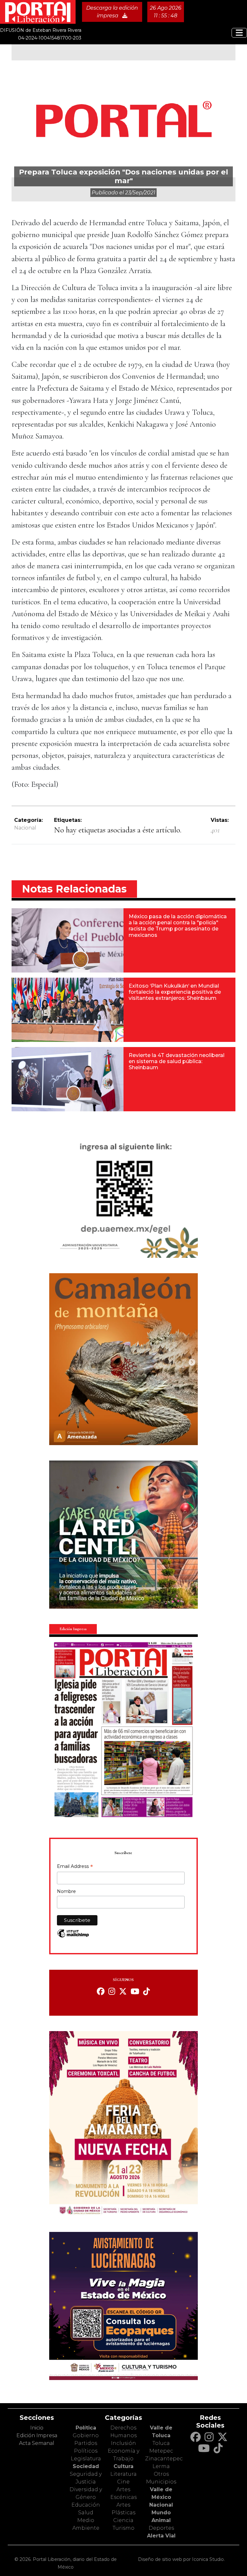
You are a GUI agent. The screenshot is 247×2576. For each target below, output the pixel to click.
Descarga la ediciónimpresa (112, 12)
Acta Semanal (37, 2443)
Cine (123, 2482)
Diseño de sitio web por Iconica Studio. (181, 2559)
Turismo (123, 2528)
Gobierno (86, 2435)
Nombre (66, 1891)
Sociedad (86, 2466)
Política (86, 2428)
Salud (86, 2513)
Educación (86, 2505)
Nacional (25, 828)
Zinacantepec (164, 2459)
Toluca (161, 2443)
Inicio (37, 2428)
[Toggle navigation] (239, 33)
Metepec (161, 2451)
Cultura (123, 2466)
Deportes (161, 2528)
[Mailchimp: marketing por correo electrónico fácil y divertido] (73, 1936)
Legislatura (86, 2459)
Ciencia (123, 2520)
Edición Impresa (37, 2435)
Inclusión (123, 2443)
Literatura (123, 2474)
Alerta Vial (161, 2536)
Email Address (75, 1867)
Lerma (161, 2466)
